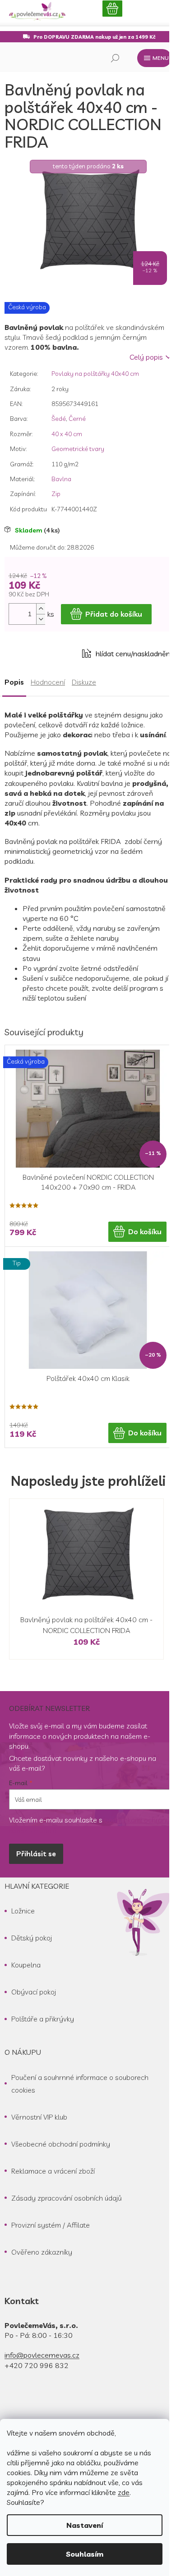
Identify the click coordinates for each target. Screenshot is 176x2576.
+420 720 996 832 (37, 2365)
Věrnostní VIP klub (39, 2117)
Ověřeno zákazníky (42, 2252)
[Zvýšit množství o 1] (41, 609)
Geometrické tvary (78, 449)
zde (124, 2492)
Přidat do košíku (114, 614)
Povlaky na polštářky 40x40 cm (95, 374)
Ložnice (23, 1911)
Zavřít (55, 654)
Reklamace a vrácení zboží (53, 2171)
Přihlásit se (36, 1854)
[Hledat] (115, 58)
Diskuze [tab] (84, 682)
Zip (56, 494)
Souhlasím (85, 2554)
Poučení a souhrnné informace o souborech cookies (80, 2084)
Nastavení (85, 2525)
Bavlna (61, 479)
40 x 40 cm (67, 434)
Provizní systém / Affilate (51, 2225)
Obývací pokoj (34, 1992)
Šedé (59, 419)
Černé (77, 419)
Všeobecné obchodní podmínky (61, 2144)
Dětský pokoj (32, 1938)
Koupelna (26, 1965)
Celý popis (146, 357)
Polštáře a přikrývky (43, 2019)
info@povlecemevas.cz (42, 2355)
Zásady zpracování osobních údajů (67, 2198)
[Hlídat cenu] (127, 654)
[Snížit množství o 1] (41, 619)
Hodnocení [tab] (48, 682)
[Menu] (154, 58)
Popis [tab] (14, 682)
